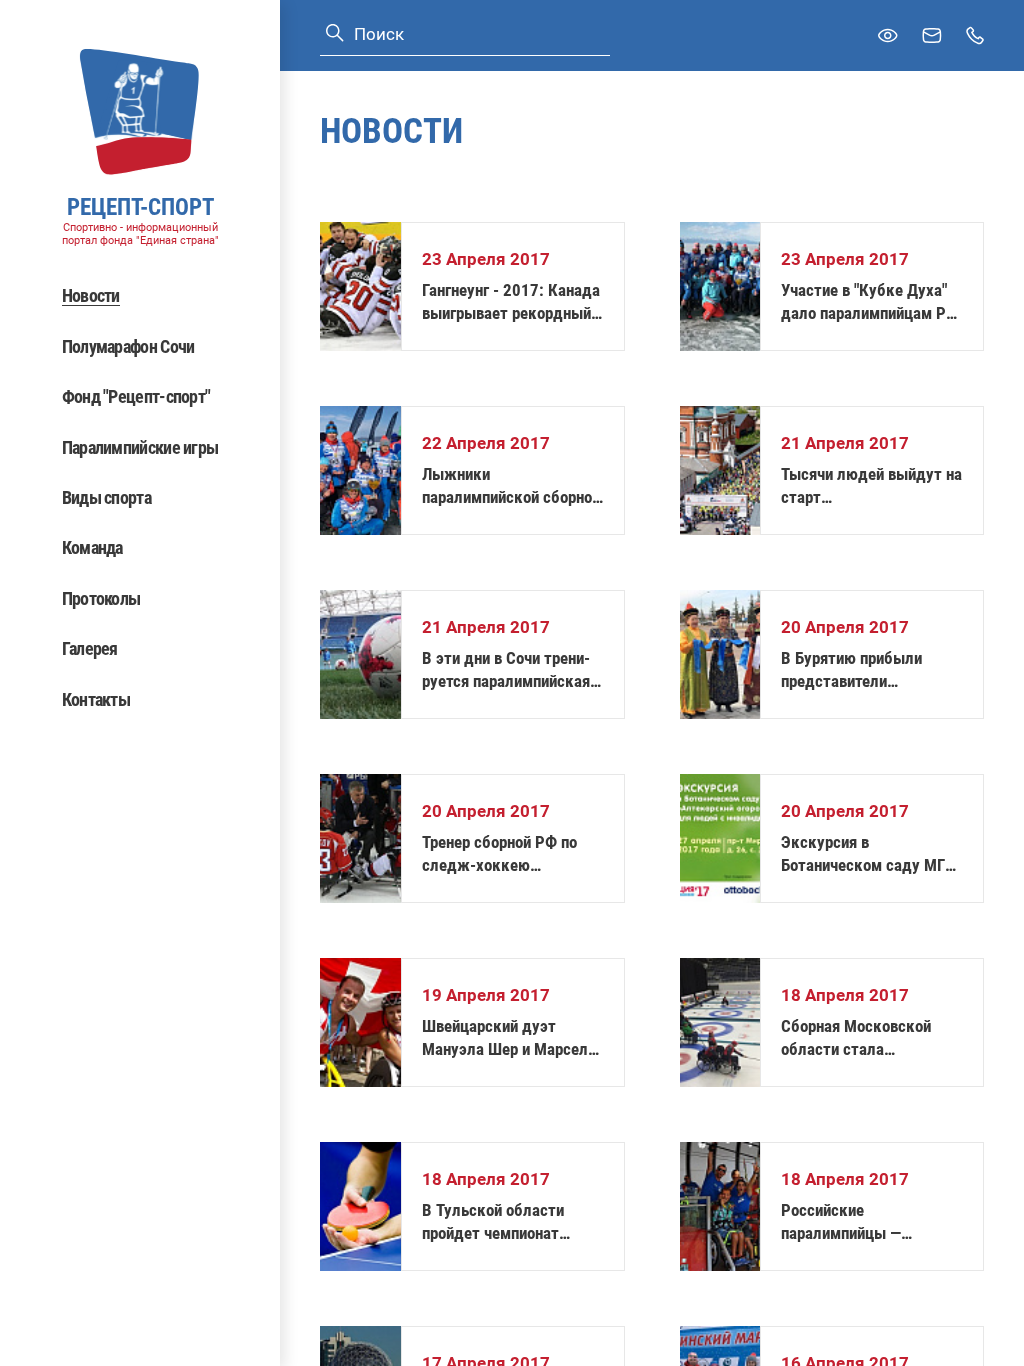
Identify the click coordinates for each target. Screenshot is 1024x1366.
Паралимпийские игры (140, 447)
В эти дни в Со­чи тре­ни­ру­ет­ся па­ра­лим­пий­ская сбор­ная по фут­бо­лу (506, 670)
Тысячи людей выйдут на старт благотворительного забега (871, 486)
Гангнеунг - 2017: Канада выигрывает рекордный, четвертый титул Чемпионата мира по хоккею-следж (511, 302)
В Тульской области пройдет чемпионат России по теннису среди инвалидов (509, 1222)
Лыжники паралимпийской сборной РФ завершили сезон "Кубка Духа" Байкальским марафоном (512, 486)
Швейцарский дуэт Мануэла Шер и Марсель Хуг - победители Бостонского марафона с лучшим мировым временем (509, 1038)
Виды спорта (106, 497)
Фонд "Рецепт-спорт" (136, 396)
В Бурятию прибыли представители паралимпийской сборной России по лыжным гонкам (870, 670)
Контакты (96, 699)
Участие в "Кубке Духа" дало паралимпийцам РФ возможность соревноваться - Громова (869, 302)
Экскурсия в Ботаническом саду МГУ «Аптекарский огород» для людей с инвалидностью (867, 854)
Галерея (90, 648)
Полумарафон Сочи (128, 346)
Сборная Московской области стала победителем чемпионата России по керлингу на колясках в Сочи (871, 1038)
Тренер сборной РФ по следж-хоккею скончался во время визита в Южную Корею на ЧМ (506, 854)
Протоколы (101, 598)
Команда (92, 547)
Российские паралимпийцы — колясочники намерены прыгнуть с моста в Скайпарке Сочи (864, 1222)
